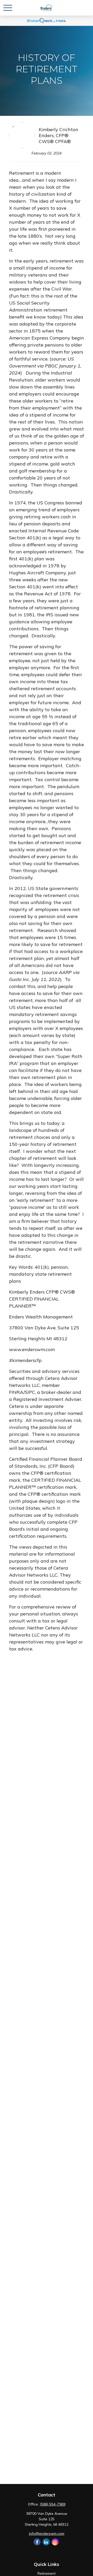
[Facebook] (37, 2542)
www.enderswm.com (32, 1349)
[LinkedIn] (46, 2542)
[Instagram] (55, 2542)
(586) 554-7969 (53, 2504)
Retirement (47, 2573)
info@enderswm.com (47, 2533)
